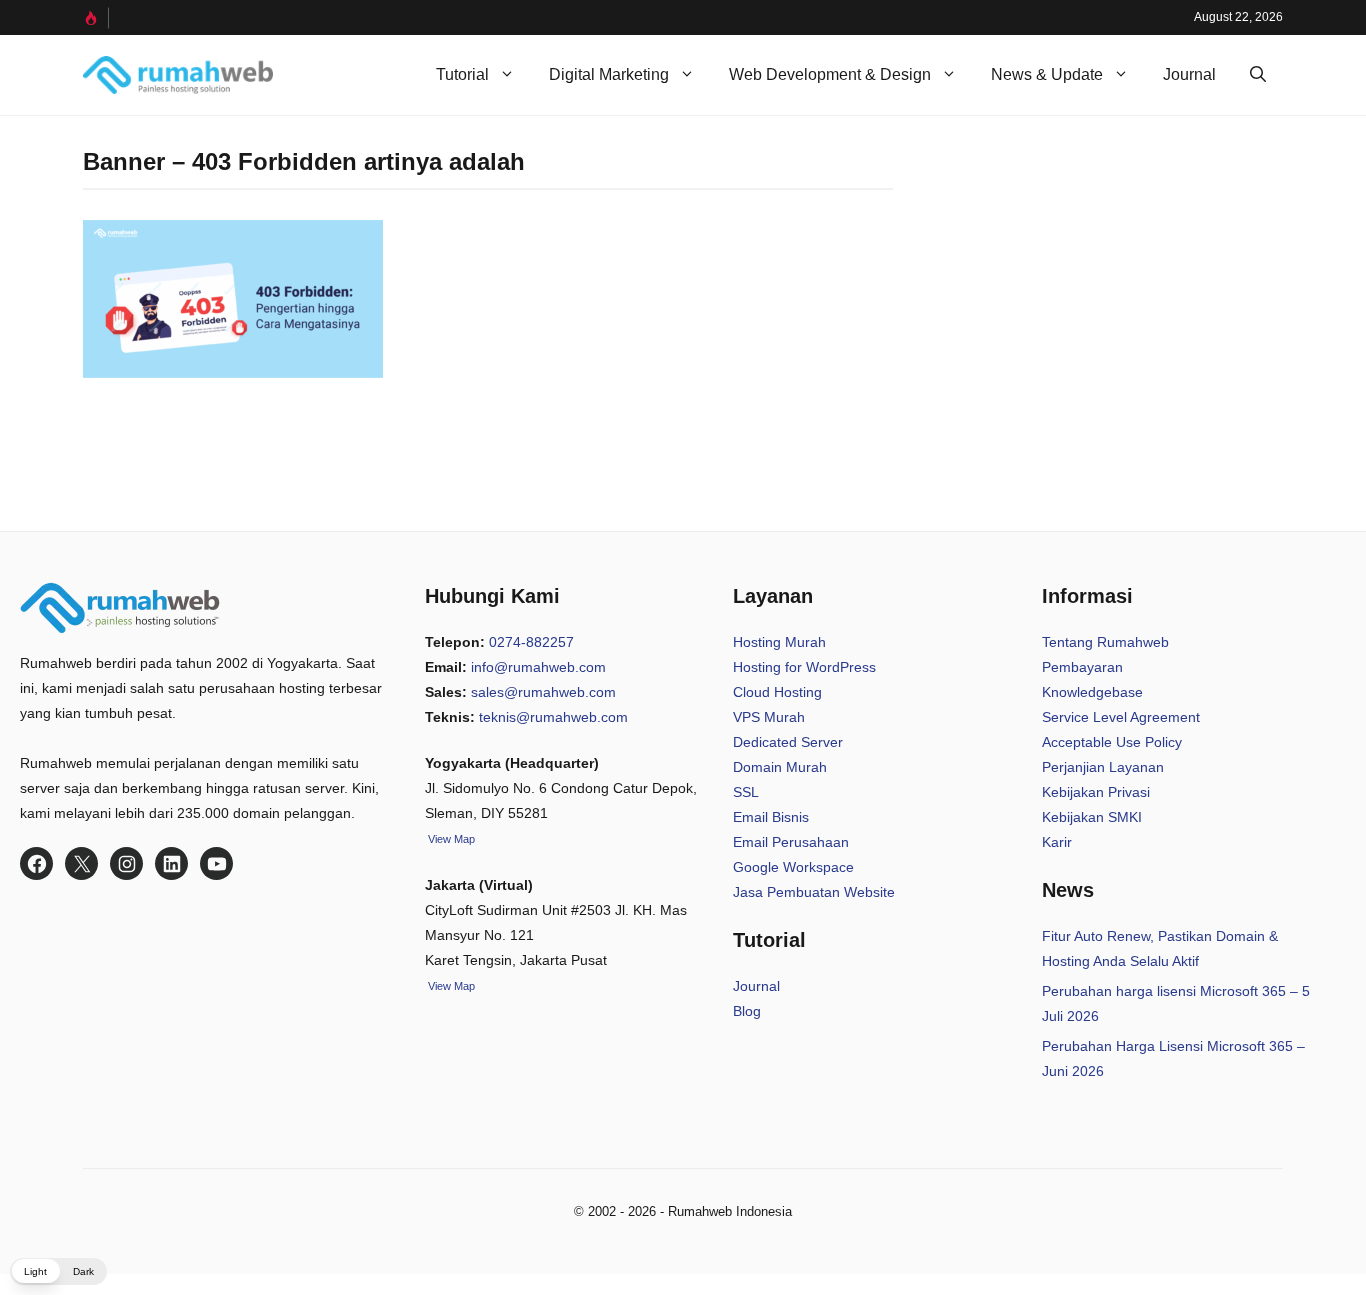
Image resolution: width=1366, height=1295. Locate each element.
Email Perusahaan (791, 842)
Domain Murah (780, 767)
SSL (746, 792)
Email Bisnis (771, 817)
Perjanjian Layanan (1103, 767)
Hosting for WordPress (804, 667)
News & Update (1047, 74)
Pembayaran (1082, 667)
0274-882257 (531, 642)
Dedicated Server (788, 742)
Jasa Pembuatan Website (814, 892)
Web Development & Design (830, 74)
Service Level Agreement (1121, 717)
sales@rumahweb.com (543, 692)
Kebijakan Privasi (1096, 792)
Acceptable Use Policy (1112, 742)
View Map (450, 986)
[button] (1258, 75)
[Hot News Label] (96, 18)
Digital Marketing (609, 74)
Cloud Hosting (777, 692)
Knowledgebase (1092, 692)
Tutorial (462, 74)
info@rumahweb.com (538, 667)
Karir (1057, 842)
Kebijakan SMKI (1092, 817)
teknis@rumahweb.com (553, 717)
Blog (747, 1011)
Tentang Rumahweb (1105, 642)
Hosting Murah (779, 642)
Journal (1189, 74)
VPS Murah (769, 717)
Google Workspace (793, 867)
